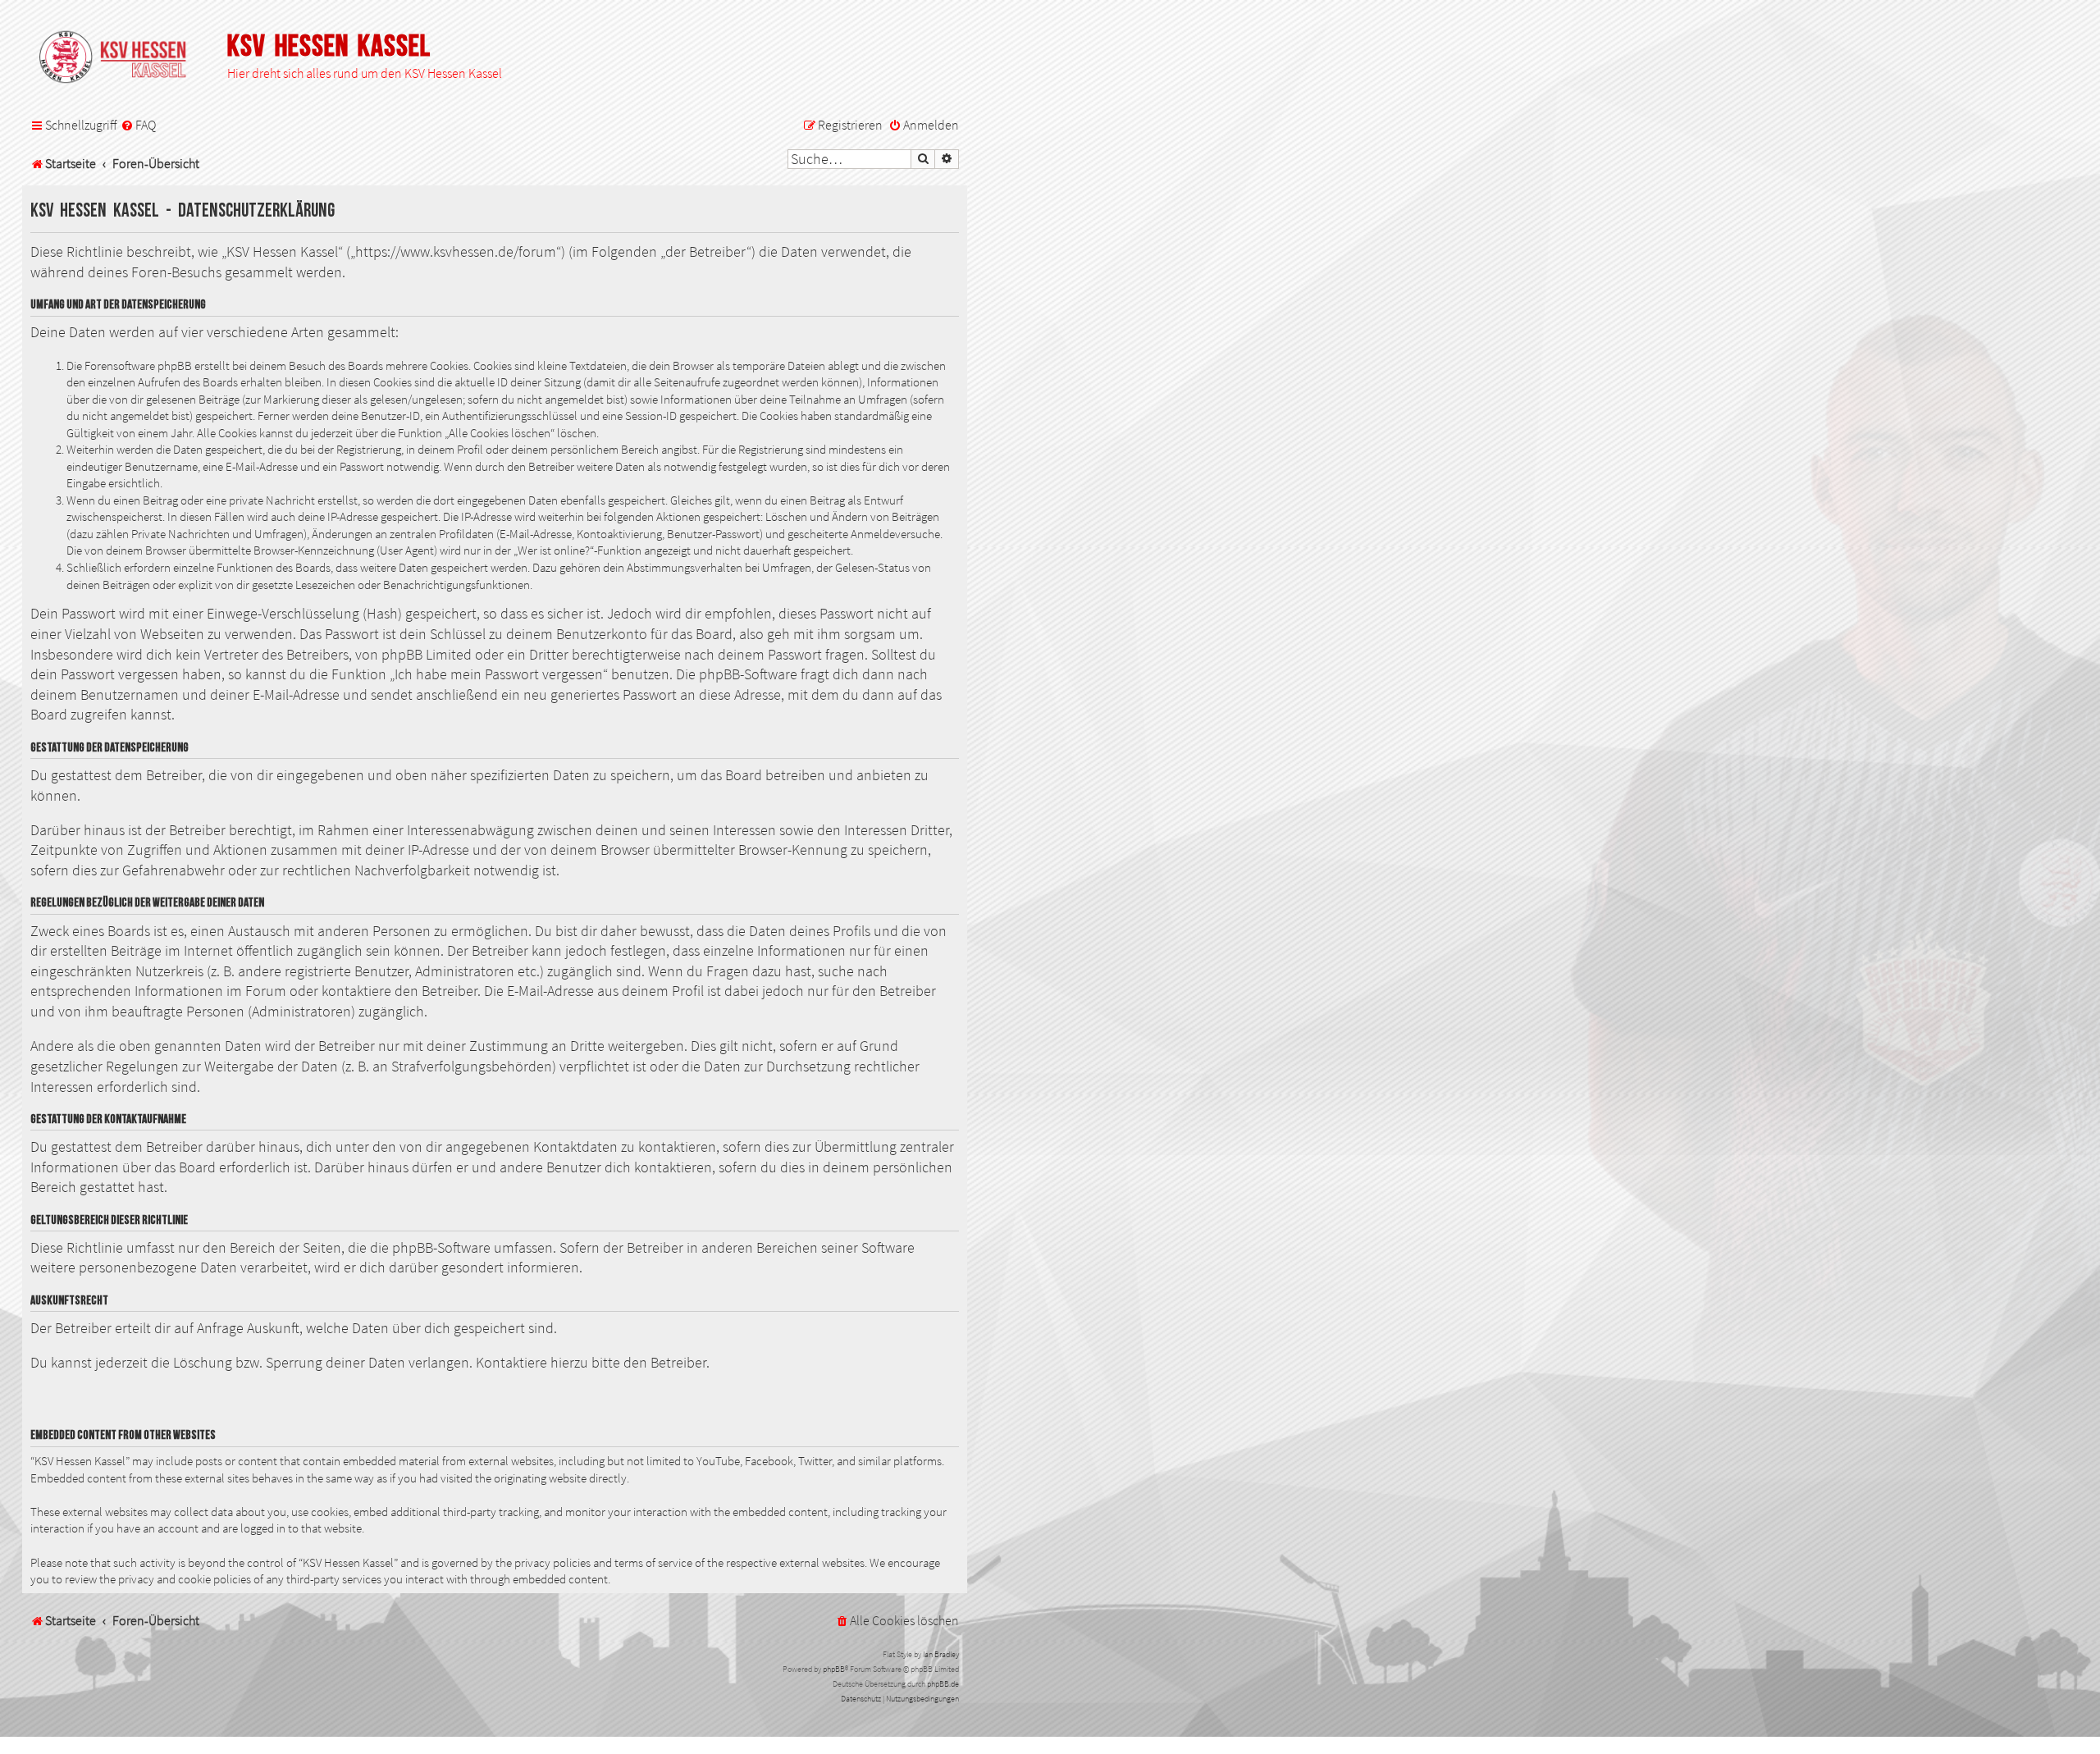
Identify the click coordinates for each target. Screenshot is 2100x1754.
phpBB (834, 1669)
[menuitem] (138, 126)
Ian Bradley (941, 1654)
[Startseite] (121, 58)
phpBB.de (943, 1684)
